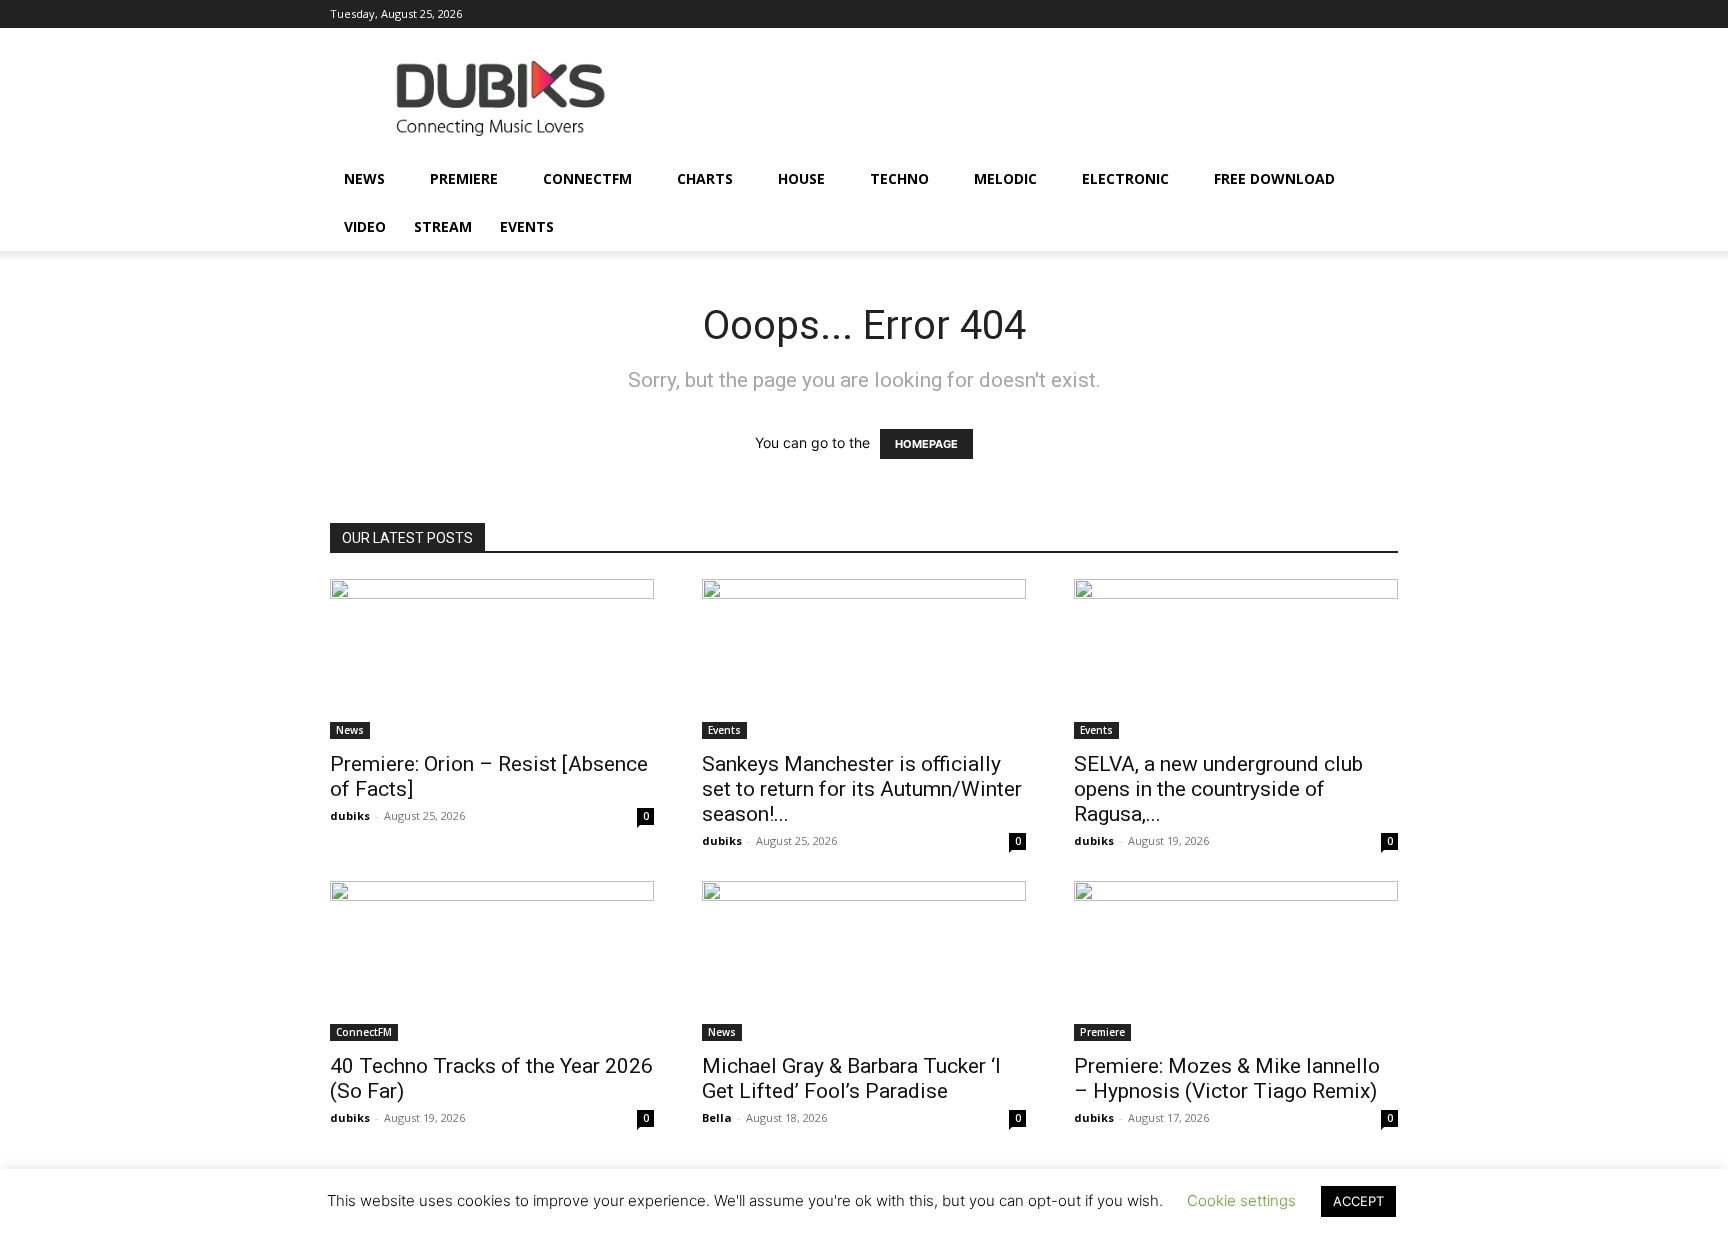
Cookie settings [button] (1241, 1200)
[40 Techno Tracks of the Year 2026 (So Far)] (492, 961)
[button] (1374, 180)
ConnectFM (587, 178)
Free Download (1274, 178)
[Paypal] (1218, 14)
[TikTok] (1317, 14)
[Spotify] (1284, 14)
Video (365, 226)
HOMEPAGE (926, 444)
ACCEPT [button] (1358, 1201)
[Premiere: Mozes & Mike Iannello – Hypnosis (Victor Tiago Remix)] (1236, 961)
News (364, 178)
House (801, 178)
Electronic (1125, 178)
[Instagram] (1152, 14)
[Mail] (1185, 14)
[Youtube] (1383, 14)
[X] (1350, 14)
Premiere (464, 178)
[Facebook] (1119, 14)
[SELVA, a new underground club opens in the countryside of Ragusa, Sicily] (1236, 659)
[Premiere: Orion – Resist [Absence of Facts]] (492, 659)
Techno (899, 178)
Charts (705, 178)
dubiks (350, 815)
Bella (717, 1117)
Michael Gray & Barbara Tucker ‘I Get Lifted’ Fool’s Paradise (851, 1078)
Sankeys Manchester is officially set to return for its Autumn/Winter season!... (862, 789)
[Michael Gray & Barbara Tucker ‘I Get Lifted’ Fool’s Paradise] (864, 961)
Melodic (1005, 178)
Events (527, 226)
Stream (443, 226)
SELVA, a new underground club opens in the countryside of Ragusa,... (1218, 789)
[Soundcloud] (1251, 14)
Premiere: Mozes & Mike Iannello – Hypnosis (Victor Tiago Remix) (1227, 1078)
